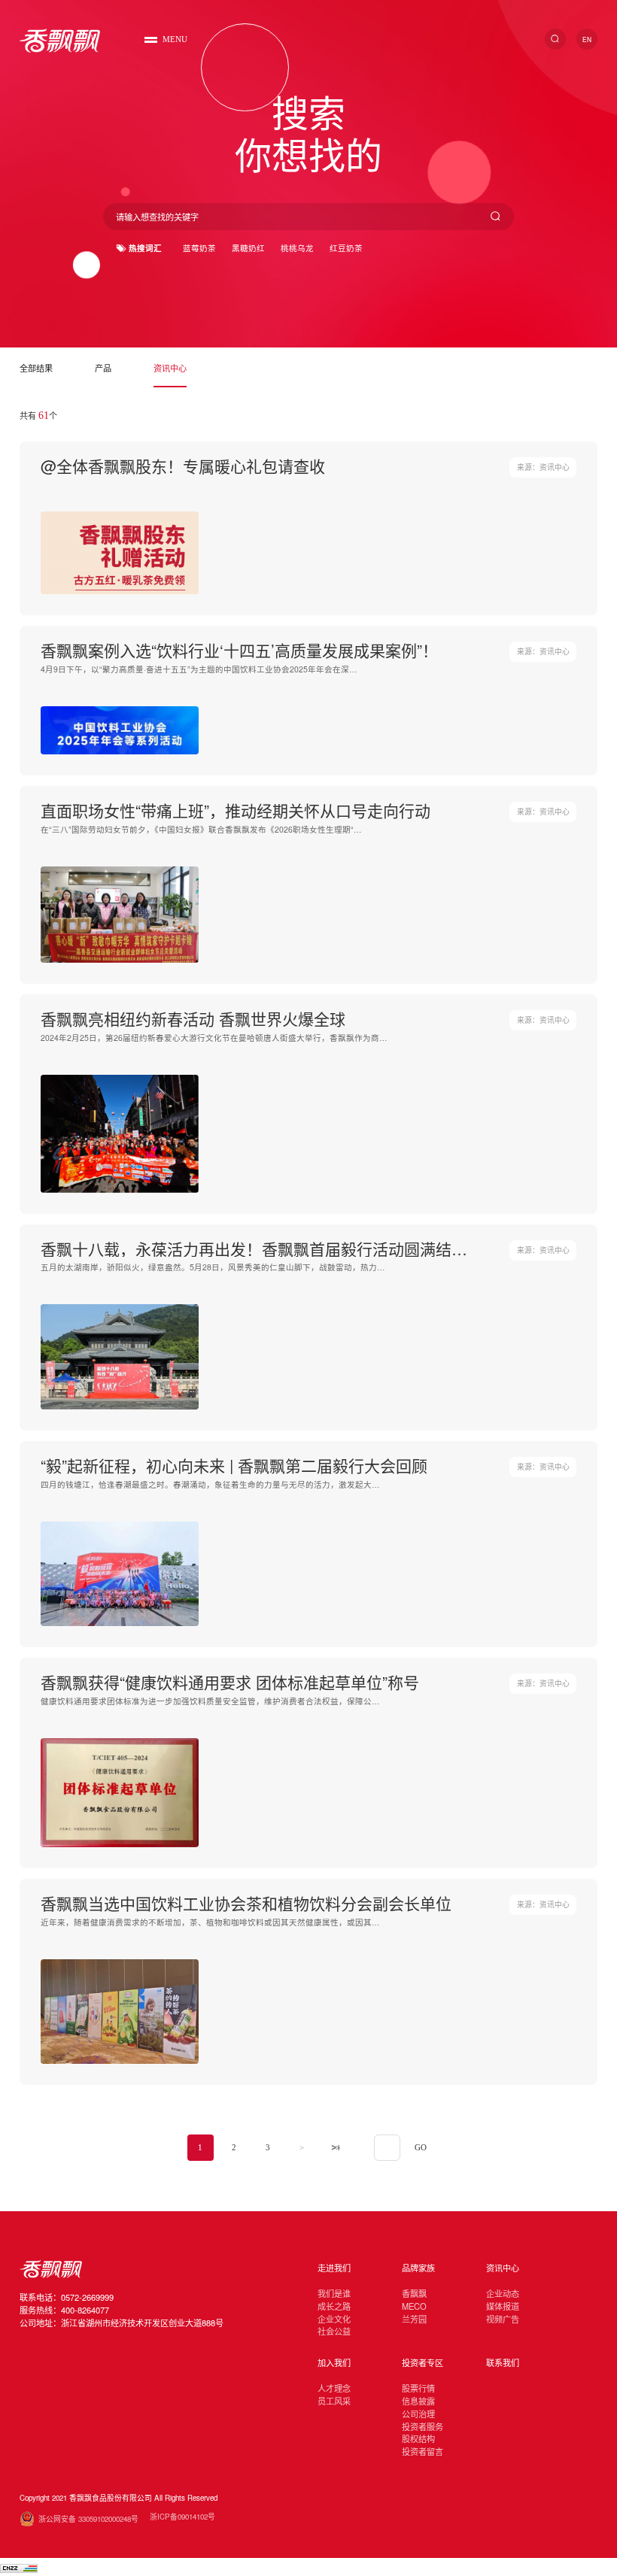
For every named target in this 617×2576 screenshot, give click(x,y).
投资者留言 (422, 2451)
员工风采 (334, 2401)
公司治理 (418, 2414)
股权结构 (418, 2438)
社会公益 (334, 2331)
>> (336, 2148)
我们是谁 (334, 2293)
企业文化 (334, 2319)
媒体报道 (503, 2306)
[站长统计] (19, 2567)
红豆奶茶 (346, 248)
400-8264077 (85, 2310)
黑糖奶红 (248, 248)
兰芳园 (414, 2319)
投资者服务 (422, 2426)
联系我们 (503, 2362)
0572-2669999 (87, 2297)
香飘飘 (414, 2293)
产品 (103, 368)
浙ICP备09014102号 (182, 2517)
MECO (414, 2306)
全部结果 (36, 368)
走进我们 (334, 2268)
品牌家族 (418, 2268)
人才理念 (334, 2388)
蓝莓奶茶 (199, 248)
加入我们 (334, 2362)
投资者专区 (422, 2362)
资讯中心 (170, 368)
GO (421, 2148)
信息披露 (418, 2401)
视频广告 (503, 2319)
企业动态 (503, 2293)
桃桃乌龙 (297, 248)
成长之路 (334, 2306)
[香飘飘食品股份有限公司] (60, 41)
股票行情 (418, 2388)
